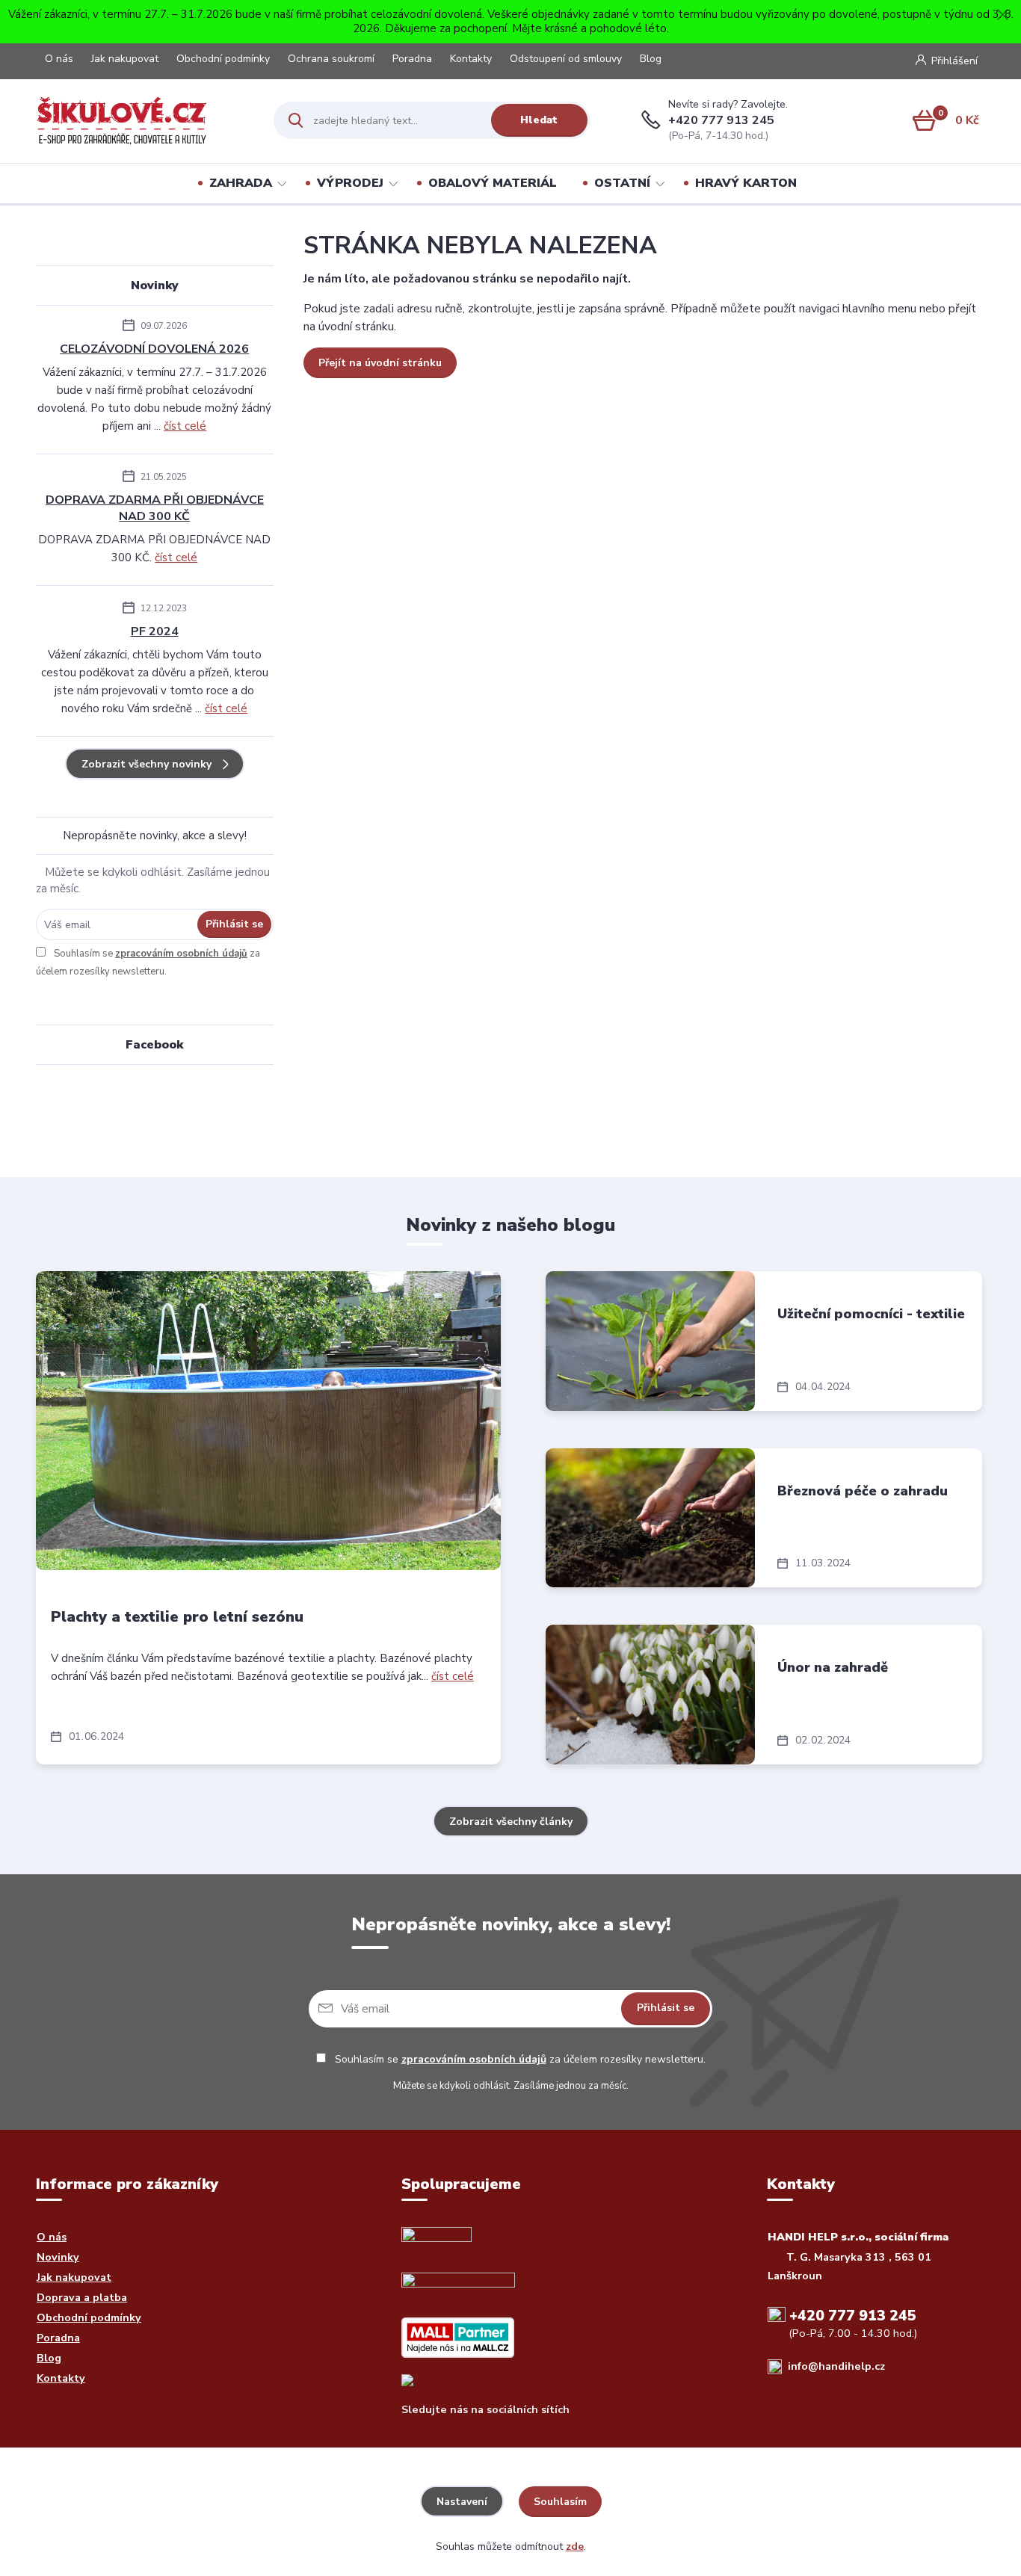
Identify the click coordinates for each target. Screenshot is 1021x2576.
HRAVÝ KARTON (746, 183)
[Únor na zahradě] (650, 1695)
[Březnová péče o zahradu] (650, 1518)
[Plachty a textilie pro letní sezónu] (268, 1421)
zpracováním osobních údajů (181, 954)
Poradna (412, 59)
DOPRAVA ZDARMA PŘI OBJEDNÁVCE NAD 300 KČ (155, 508)
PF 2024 (155, 631)
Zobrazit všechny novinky (146, 764)
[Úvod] (147, 120)
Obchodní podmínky (223, 59)
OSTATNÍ (622, 183)
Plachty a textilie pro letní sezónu (177, 1617)
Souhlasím (560, 2502)
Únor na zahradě (833, 1667)
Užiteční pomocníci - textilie (871, 1314)
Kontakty (471, 59)
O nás (59, 59)
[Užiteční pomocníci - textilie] (650, 1341)
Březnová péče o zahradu (863, 1491)
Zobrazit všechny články (511, 1822)
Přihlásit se (234, 924)
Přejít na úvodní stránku (380, 363)
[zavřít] (1002, 15)
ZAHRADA (241, 183)
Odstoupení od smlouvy (566, 59)
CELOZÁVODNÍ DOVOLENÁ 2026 (154, 349)
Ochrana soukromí (331, 59)
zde (575, 2546)
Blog (651, 59)
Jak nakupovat (125, 59)
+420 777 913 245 (721, 120)
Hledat (539, 120)
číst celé (185, 426)
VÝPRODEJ (350, 183)
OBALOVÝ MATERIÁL (493, 183)
